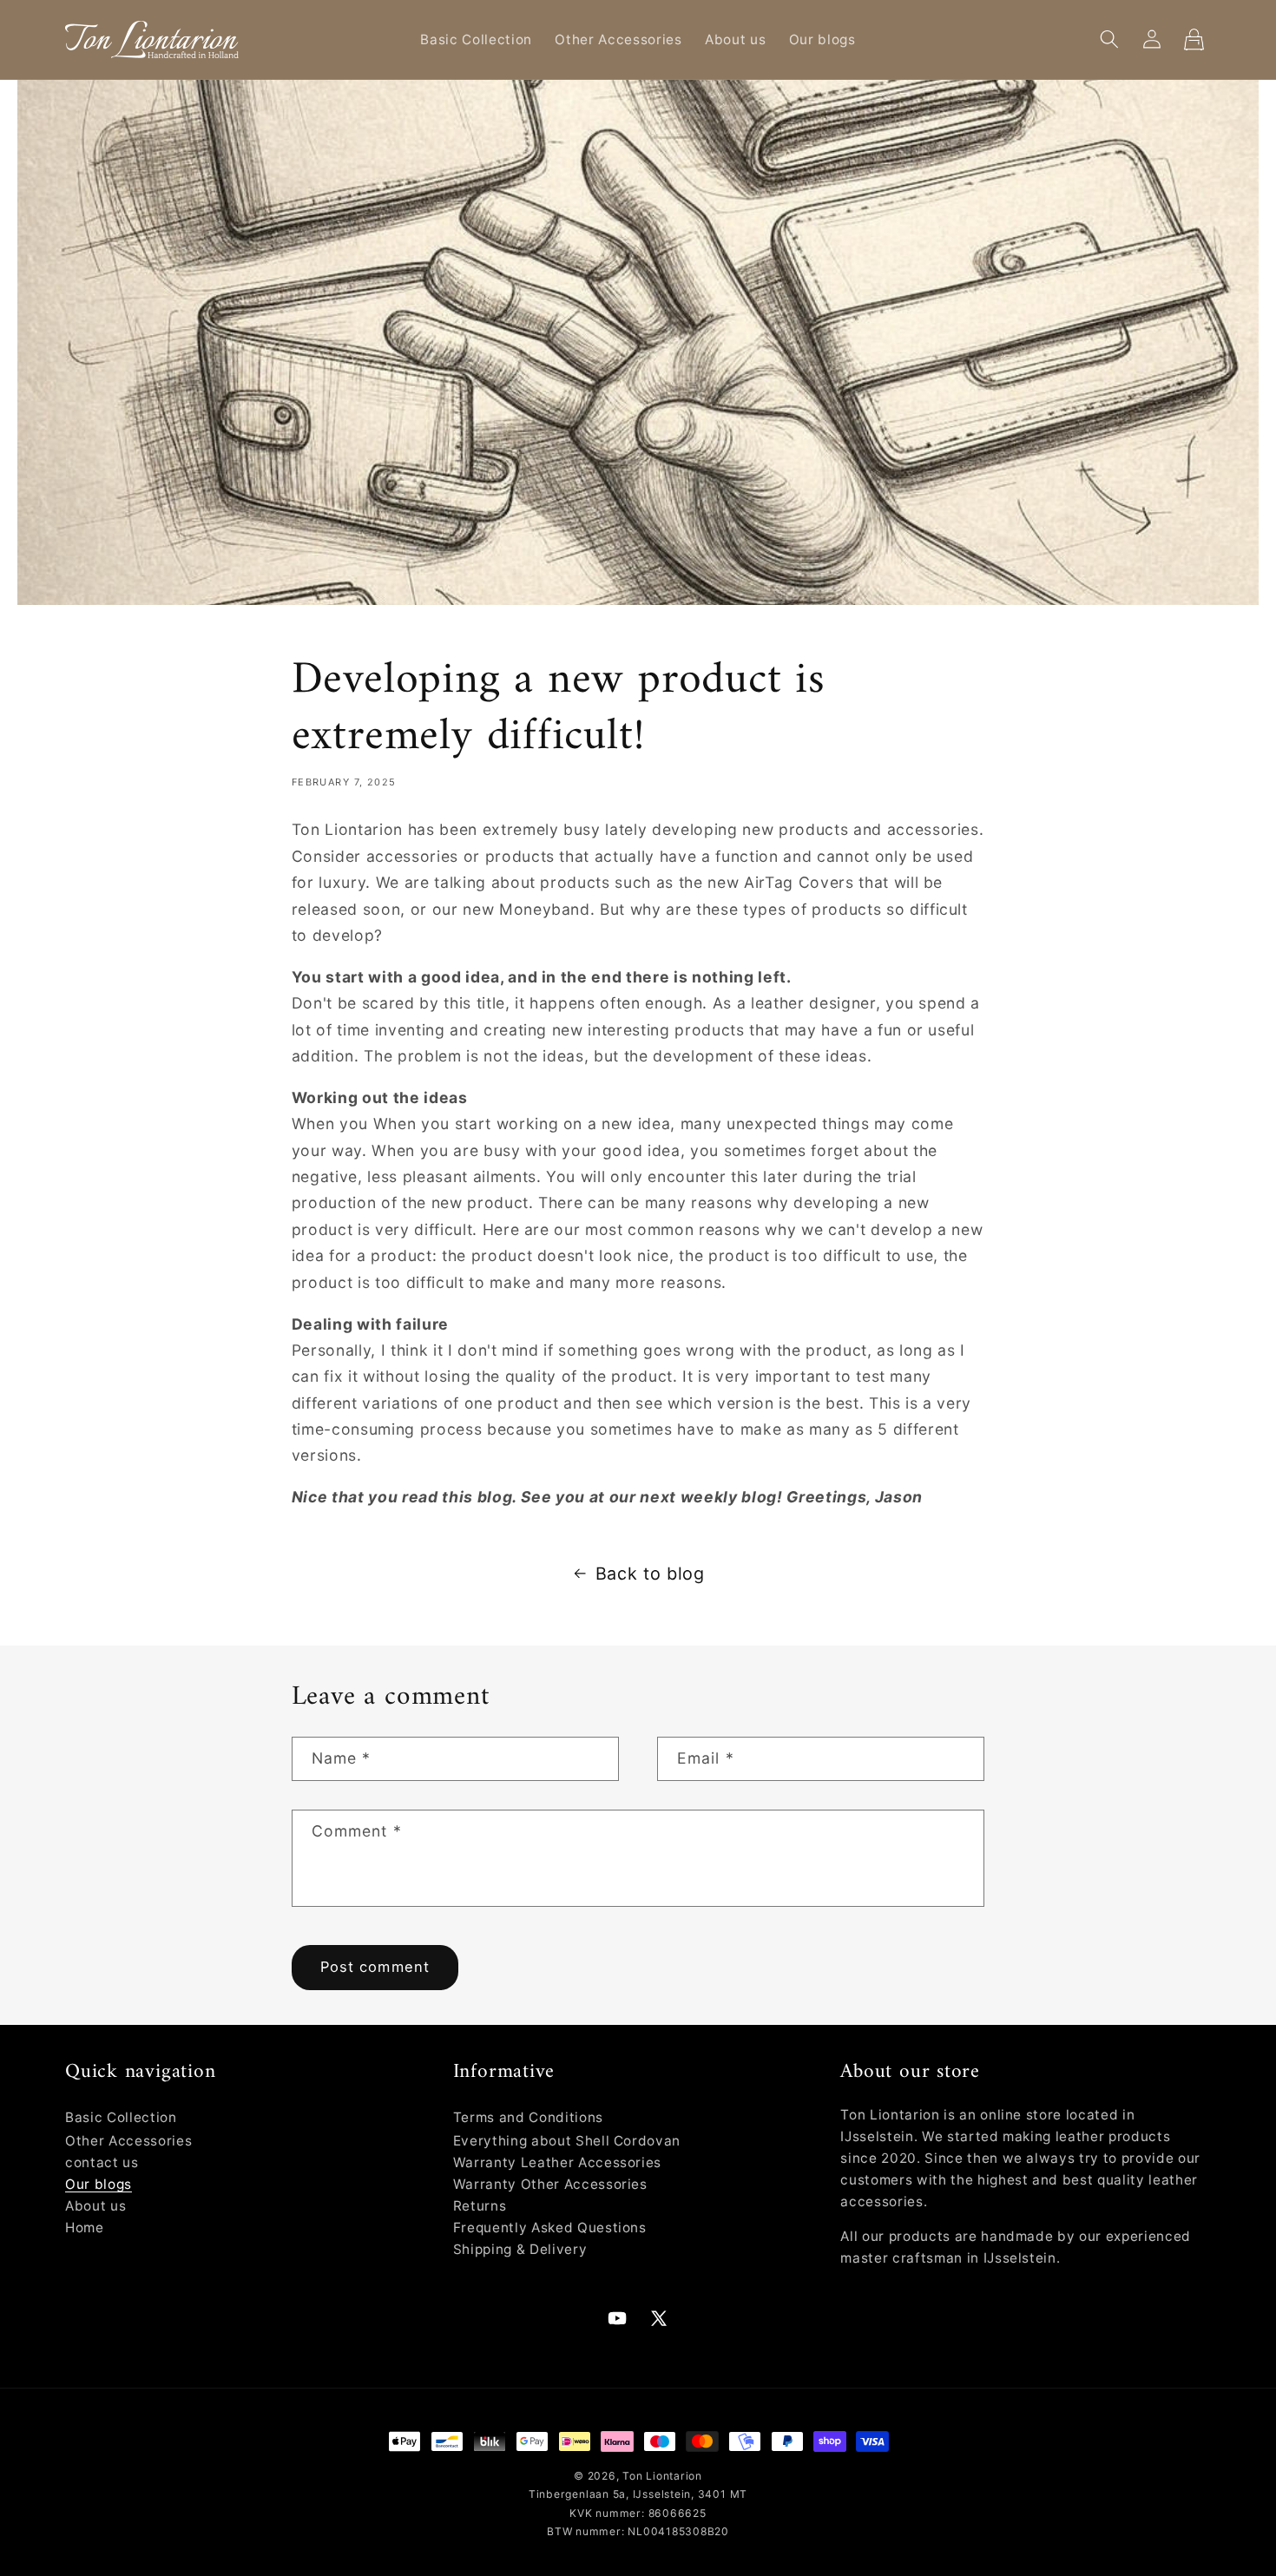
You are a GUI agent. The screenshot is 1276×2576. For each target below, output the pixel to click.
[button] (1109, 39)
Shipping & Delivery (520, 2249)
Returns (480, 2206)
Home (85, 2228)
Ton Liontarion (662, 2476)
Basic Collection (121, 2117)
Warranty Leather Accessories (557, 2162)
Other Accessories (128, 2141)
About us (95, 2206)
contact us (102, 2162)
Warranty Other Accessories (550, 2184)
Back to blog (650, 1574)
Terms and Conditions (528, 2117)
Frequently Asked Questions (550, 2228)
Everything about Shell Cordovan (567, 2141)
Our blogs (99, 2184)
